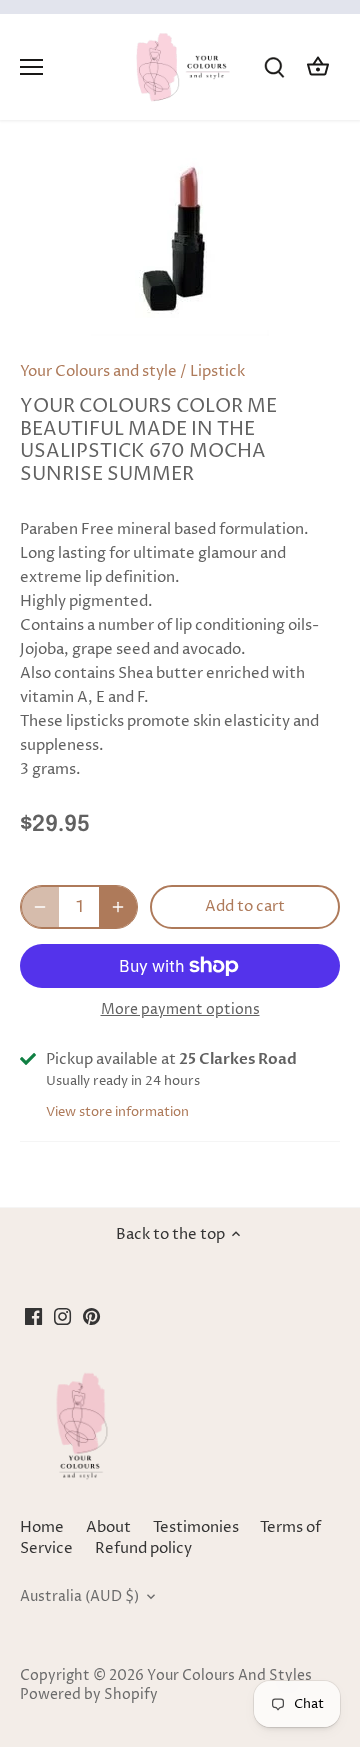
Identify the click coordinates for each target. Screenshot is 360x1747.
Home (42, 1527)
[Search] (274, 67)
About (108, 1527)
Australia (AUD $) (79, 1597)
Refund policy (143, 1548)
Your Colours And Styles (229, 1676)
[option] (180, 247)
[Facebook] (33, 1315)
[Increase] (118, 907)
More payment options (180, 1009)
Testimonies (196, 1527)
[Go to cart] (318, 67)
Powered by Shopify (89, 1695)
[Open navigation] (31, 67)
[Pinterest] (91, 1315)
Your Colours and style (98, 371)
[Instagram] (62, 1315)
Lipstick (217, 371)
